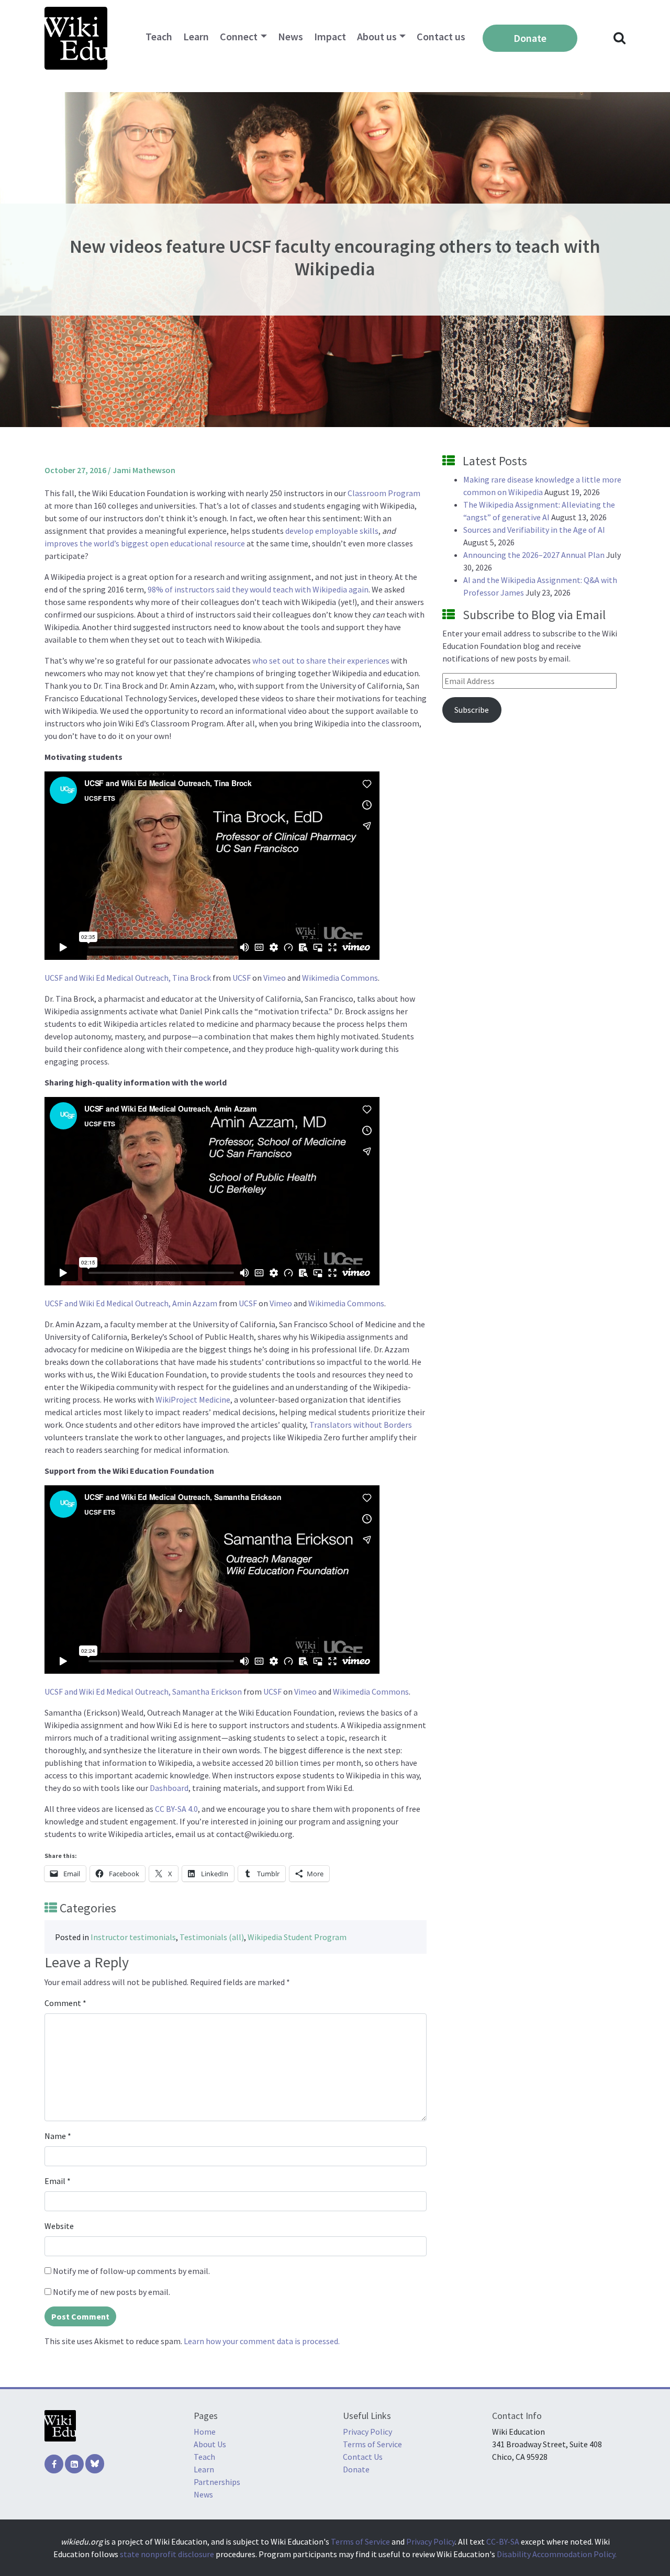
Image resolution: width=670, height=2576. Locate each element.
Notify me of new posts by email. (111, 2292)
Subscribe (472, 710)
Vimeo (275, 978)
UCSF (242, 978)
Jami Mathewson (144, 470)
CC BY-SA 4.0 (176, 1809)
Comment (65, 2003)
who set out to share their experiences (321, 660)
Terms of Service (372, 2444)
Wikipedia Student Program (297, 1937)
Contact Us (363, 2457)
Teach (159, 36)
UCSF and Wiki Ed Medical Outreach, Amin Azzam (131, 1303)
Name (58, 2136)
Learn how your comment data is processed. (262, 2341)
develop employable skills (332, 531)
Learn (196, 36)
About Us (210, 2444)
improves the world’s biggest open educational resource (145, 543)
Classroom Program (384, 493)
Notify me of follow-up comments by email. (131, 2271)
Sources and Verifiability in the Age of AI (534, 530)
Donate (530, 38)
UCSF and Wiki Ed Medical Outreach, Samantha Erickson (143, 1692)
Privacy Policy (367, 2432)
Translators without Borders (361, 1425)
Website (59, 2226)
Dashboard (169, 1788)
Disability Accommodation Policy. (557, 2554)
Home (205, 2432)
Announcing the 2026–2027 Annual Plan (534, 555)
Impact (330, 36)
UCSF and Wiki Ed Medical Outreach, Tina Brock (128, 978)
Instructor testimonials (133, 1937)
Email (58, 2181)
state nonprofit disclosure (167, 2554)
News (291, 36)
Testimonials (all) (212, 1937)
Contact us (441, 36)
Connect (239, 36)
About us (377, 36)
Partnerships (217, 2482)
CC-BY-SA (503, 2541)
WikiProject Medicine (193, 1399)
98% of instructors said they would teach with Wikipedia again (258, 589)
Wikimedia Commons (340, 978)
